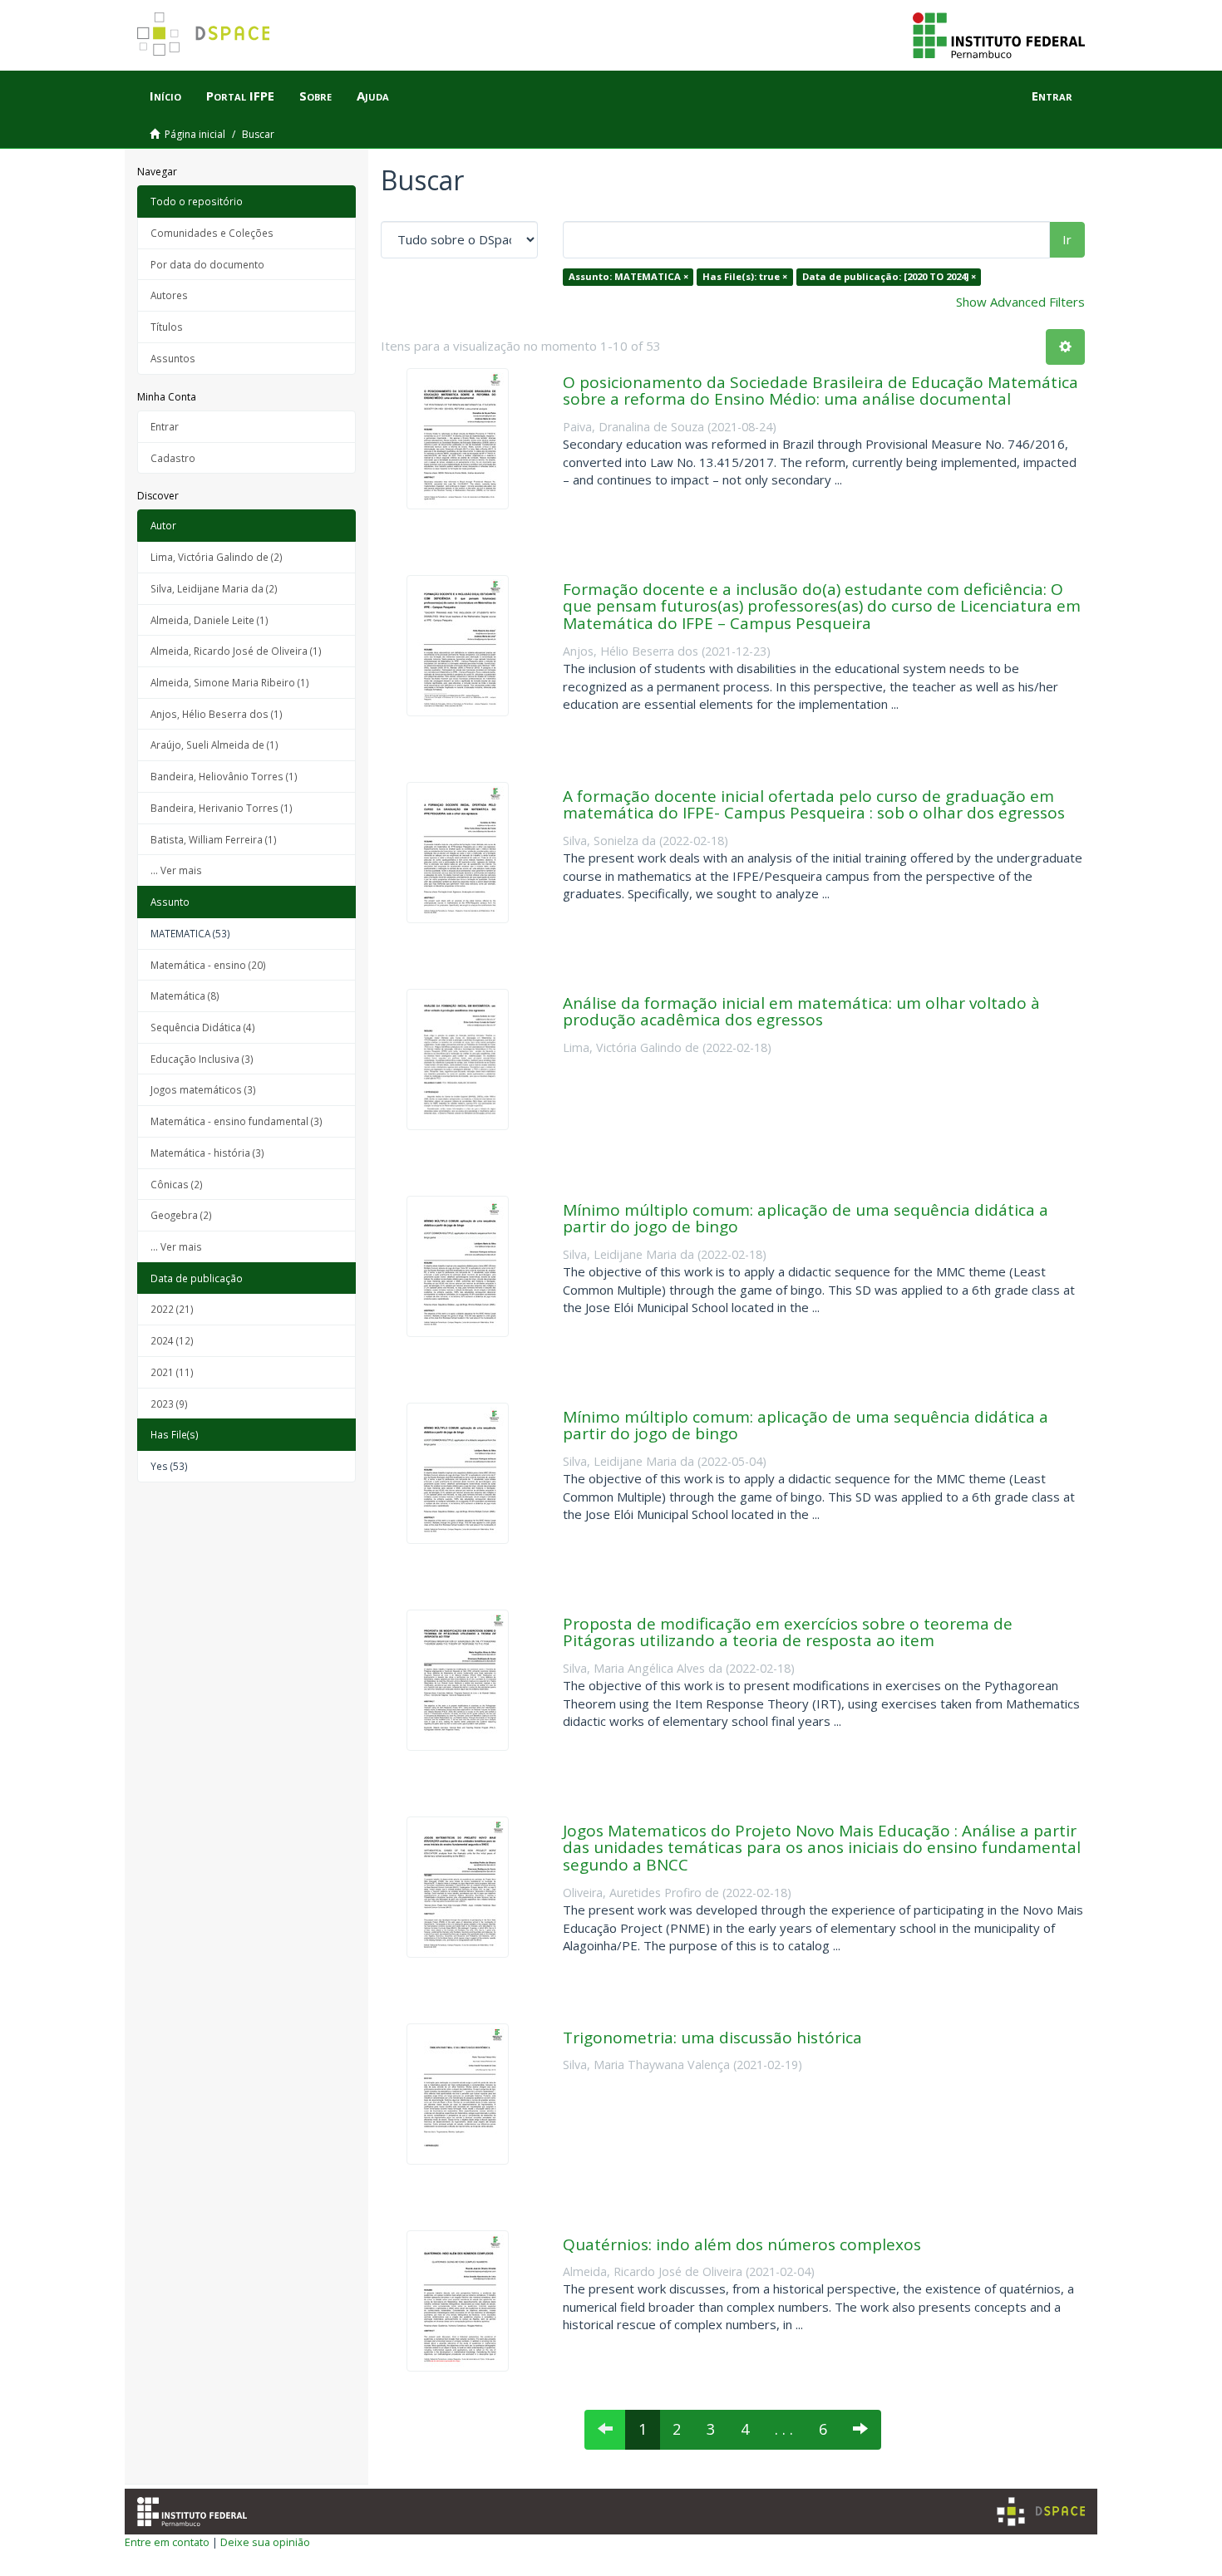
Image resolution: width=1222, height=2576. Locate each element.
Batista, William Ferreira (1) (214, 839)
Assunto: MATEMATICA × (628, 276)
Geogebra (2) (181, 1215)
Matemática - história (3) (207, 1153)
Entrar (165, 426)
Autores (169, 295)
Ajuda (373, 96)
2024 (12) (172, 1340)
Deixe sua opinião (265, 2542)
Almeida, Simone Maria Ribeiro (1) (230, 682)
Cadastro (173, 458)
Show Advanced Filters (1020, 302)
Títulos (167, 327)
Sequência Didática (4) (203, 1027)
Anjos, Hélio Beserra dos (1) (217, 714)
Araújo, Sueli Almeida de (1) (214, 745)
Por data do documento (207, 264)
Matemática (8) (185, 995)
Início (165, 96)
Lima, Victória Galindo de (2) (217, 557)
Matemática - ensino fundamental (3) (237, 1121)
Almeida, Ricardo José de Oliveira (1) (236, 651)
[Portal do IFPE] (999, 34)
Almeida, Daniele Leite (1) (209, 620)
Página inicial (195, 134)
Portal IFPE (240, 96)
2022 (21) (172, 1309)
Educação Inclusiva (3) (202, 1059)
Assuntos (173, 358)
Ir (1067, 239)
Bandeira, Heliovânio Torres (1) (224, 776)
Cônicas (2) (177, 1184)
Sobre (315, 96)
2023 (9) (169, 1404)
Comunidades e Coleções (212, 233)
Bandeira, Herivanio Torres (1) (222, 808)
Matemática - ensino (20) (208, 965)
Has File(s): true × (745, 276)
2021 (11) (172, 1372)
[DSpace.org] (1041, 2512)
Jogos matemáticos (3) (203, 1089)
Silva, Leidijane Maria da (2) (214, 588)
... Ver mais (176, 870)
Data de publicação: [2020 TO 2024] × (889, 276)
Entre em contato (167, 2542)
